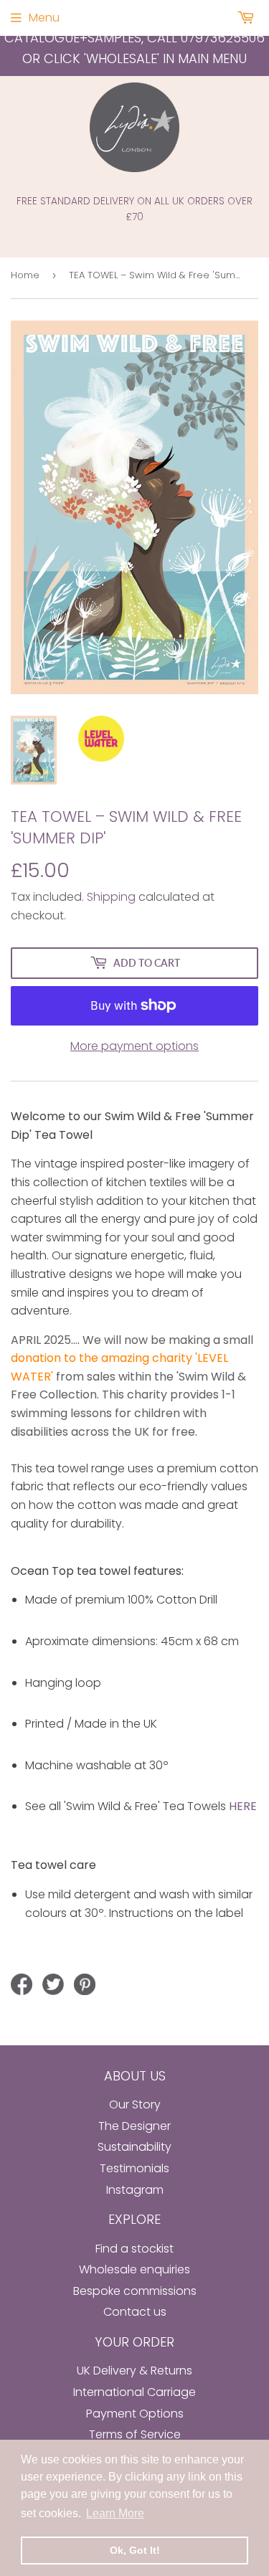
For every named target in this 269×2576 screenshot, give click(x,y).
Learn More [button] (115, 2513)
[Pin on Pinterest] (85, 1984)
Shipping (111, 897)
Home (25, 275)
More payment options (134, 1046)
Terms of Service (135, 2434)
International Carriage (134, 2392)
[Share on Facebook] (22, 1984)
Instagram (135, 2190)
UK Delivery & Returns (134, 2371)
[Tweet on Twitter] (53, 1984)
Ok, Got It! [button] (135, 2550)
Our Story (135, 2104)
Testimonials (134, 2168)
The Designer (134, 2126)
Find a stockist (134, 2249)
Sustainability (134, 2147)
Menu (44, 18)
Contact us (135, 2312)
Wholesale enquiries (134, 2269)
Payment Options (135, 2414)
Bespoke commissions (135, 2291)
